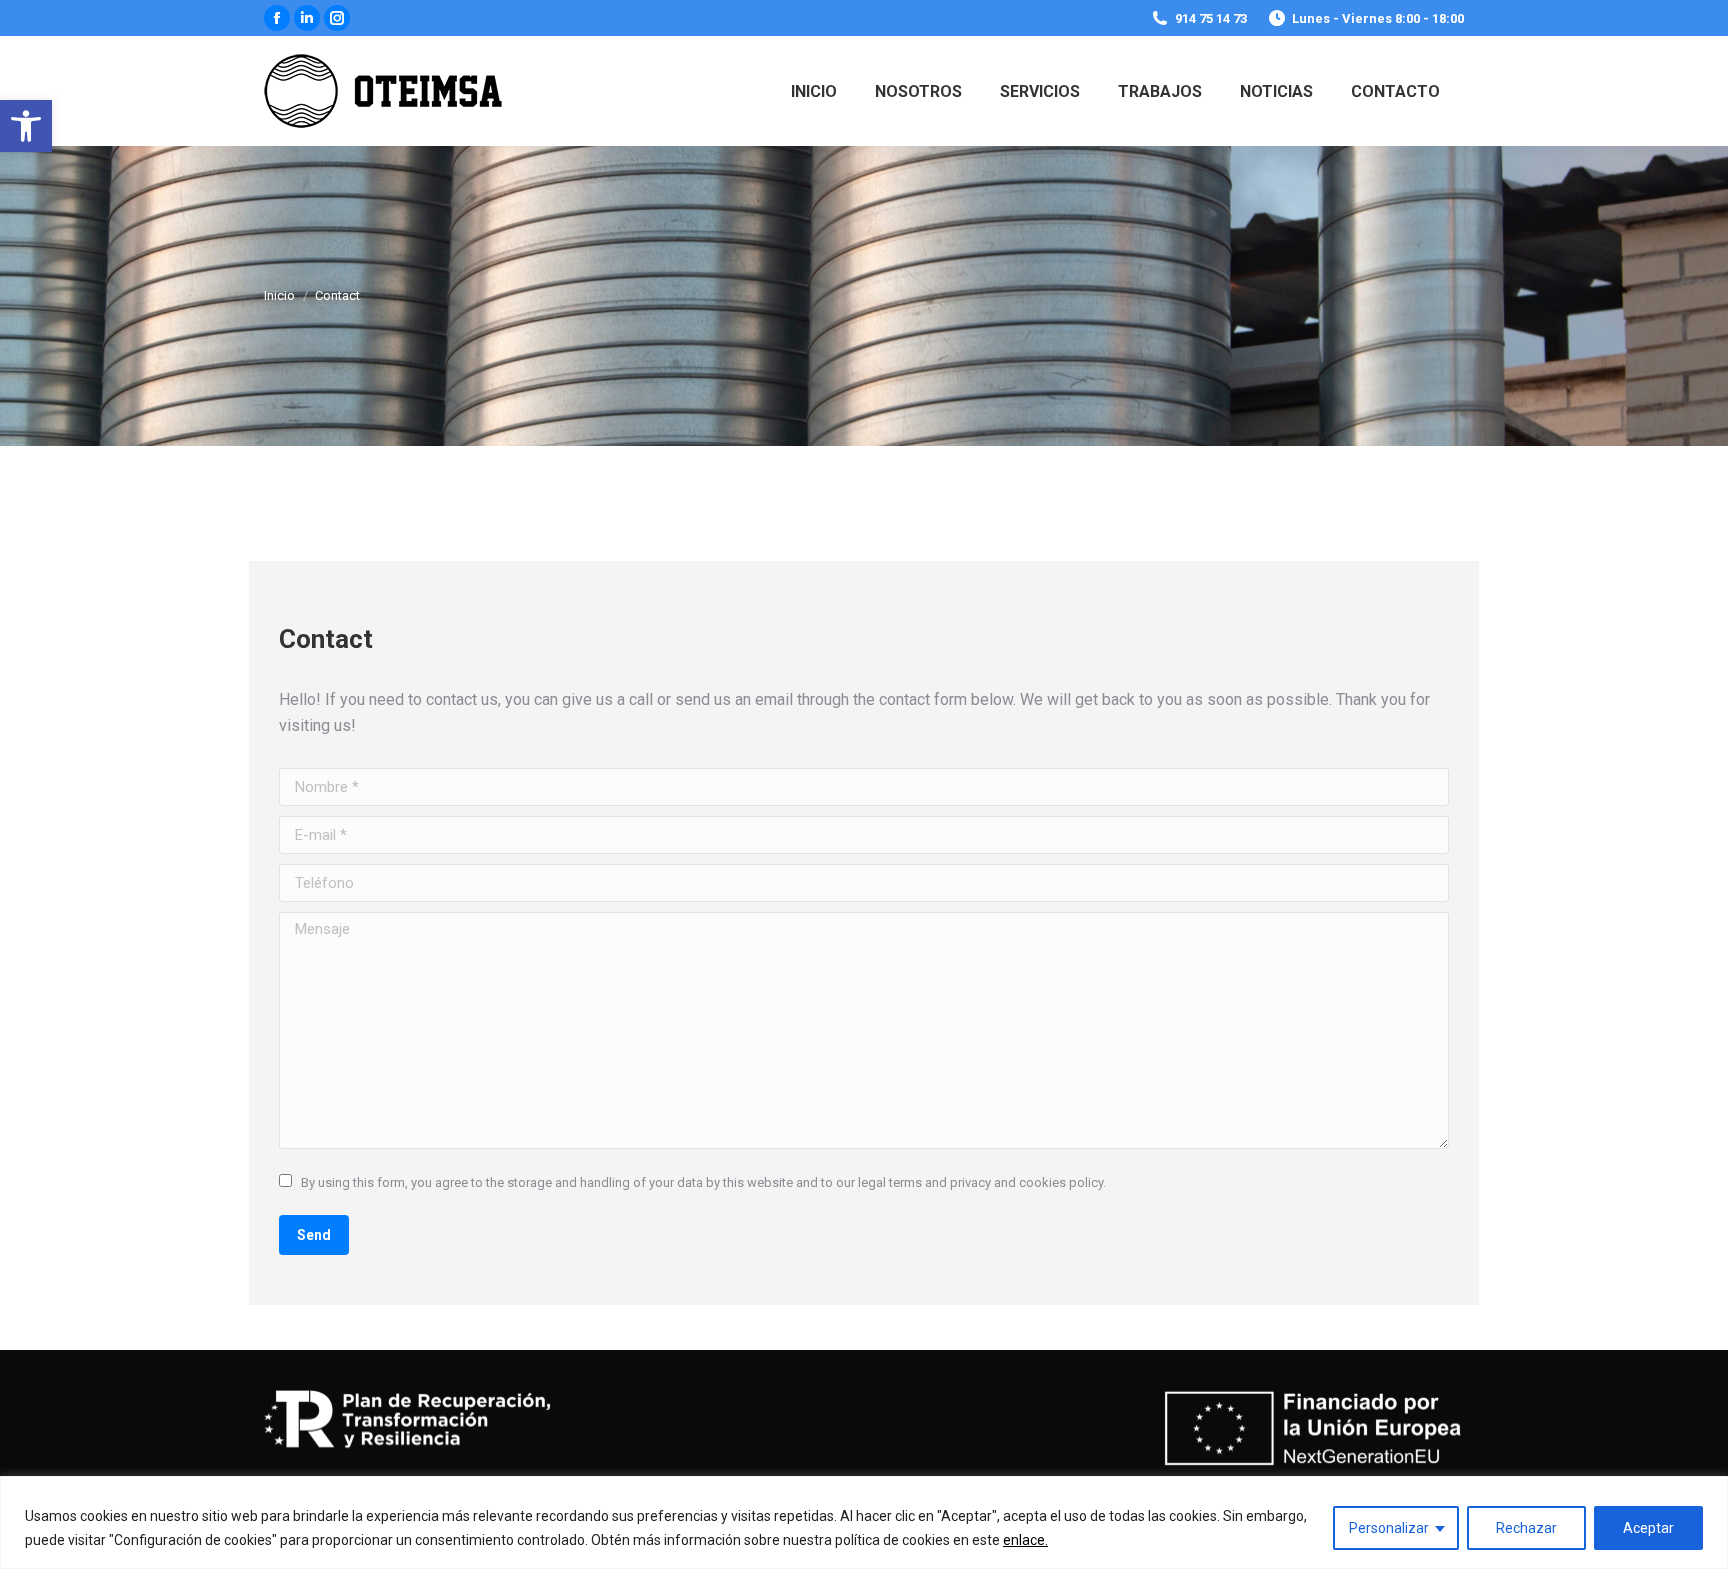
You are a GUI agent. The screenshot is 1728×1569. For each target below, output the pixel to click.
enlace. (1025, 1540)
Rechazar (1526, 1528)
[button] (26, 126)
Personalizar (1389, 1528)
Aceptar (1648, 1528)
